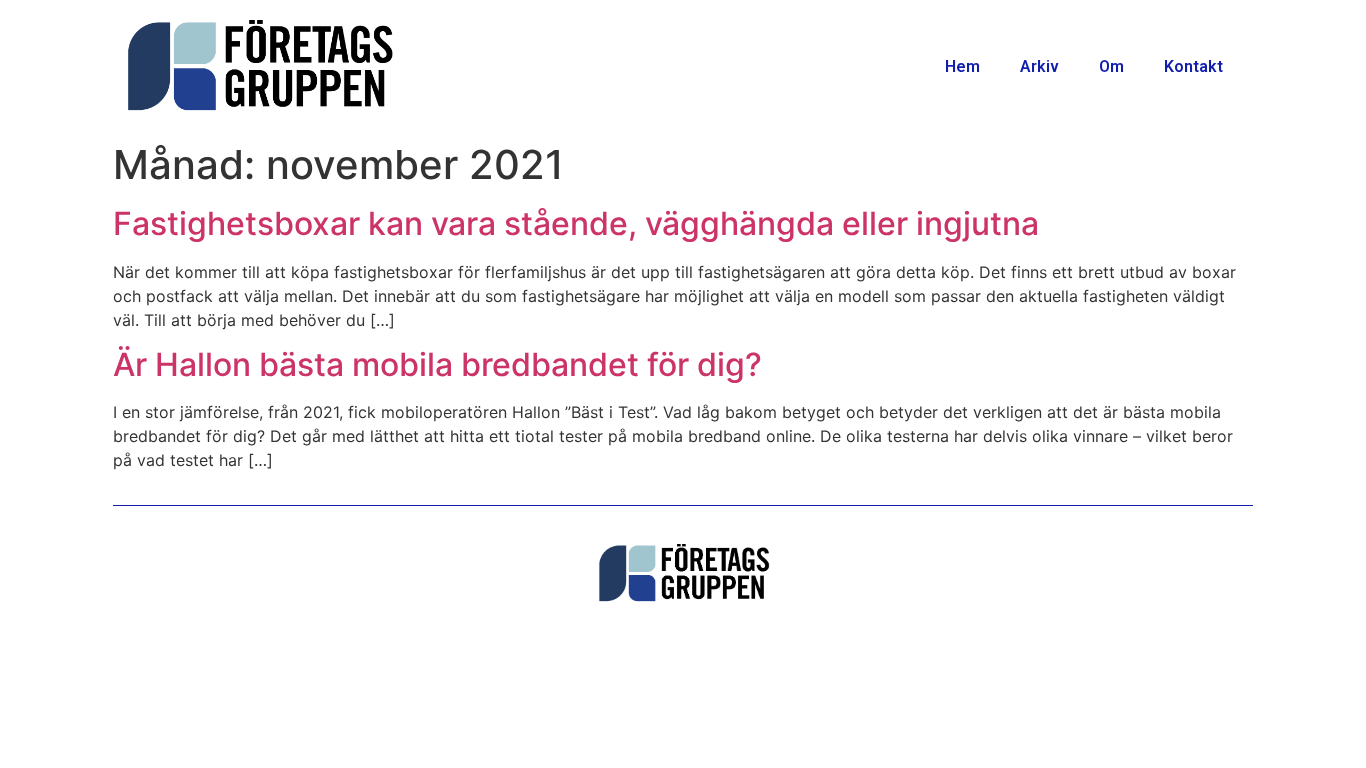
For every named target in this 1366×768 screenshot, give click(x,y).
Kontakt (1193, 66)
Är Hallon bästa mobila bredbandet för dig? (437, 364)
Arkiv (1039, 66)
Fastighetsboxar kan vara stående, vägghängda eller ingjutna (576, 223)
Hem (962, 66)
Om (1111, 66)
